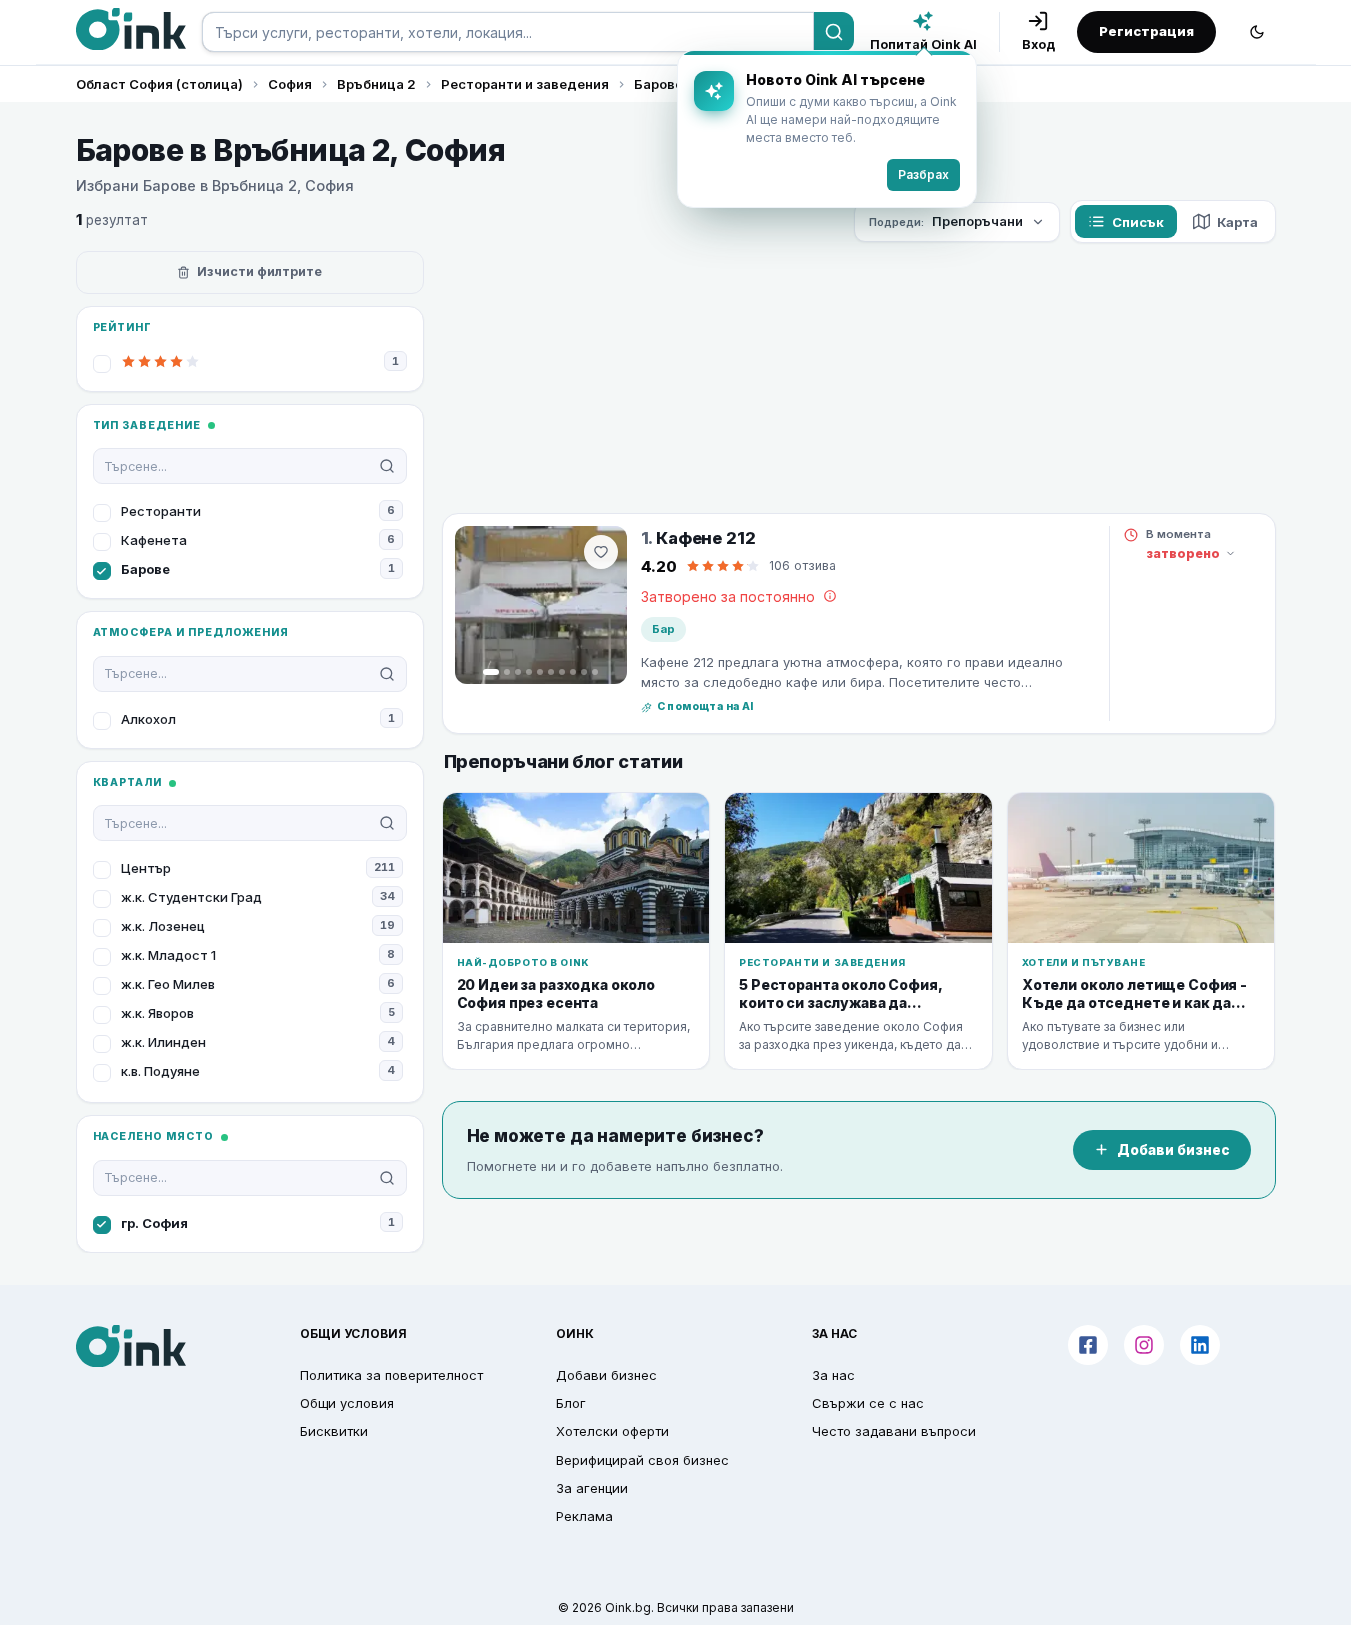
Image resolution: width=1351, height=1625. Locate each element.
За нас (833, 1375)
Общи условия (347, 1403)
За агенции (592, 1488)
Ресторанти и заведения (525, 84)
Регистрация (1146, 31)
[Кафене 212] (541, 605)
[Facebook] (1088, 1345)
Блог (571, 1403)
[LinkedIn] (1200, 1345)
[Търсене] (834, 32)
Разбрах (923, 174)
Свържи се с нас (868, 1403)
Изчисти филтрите (259, 271)
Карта (1237, 222)
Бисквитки (334, 1431)
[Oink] (131, 29)
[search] (508, 32)
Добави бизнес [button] (606, 1375)
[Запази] (601, 552)
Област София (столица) (159, 84)
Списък (1138, 222)
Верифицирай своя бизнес (642, 1460)
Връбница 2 (376, 84)
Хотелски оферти (612, 1431)
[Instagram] (1144, 1345)
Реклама (584, 1516)
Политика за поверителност (391, 1375)
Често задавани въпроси (894, 1431)
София (290, 84)
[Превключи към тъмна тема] (1257, 32)
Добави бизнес (1173, 1150)
